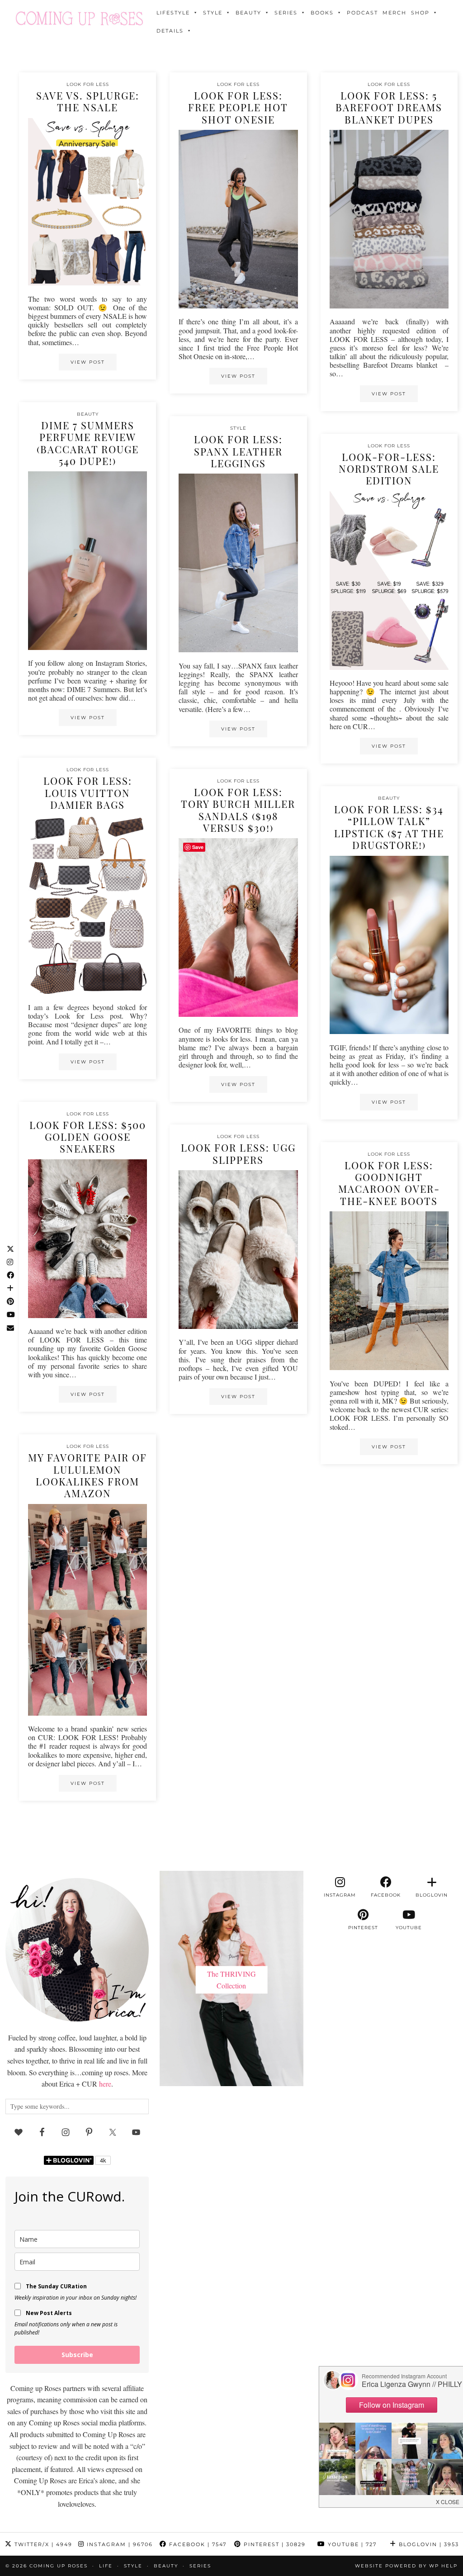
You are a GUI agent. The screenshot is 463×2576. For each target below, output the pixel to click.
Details (170, 31)
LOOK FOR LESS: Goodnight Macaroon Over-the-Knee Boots (389, 1183)
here (105, 2084)
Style (213, 13)
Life (106, 2566)
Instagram (119, 2544)
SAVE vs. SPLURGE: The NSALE (88, 101)
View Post (88, 362)
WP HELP (443, 2566)
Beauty (248, 13)
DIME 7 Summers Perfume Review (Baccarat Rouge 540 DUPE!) (88, 443)
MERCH (394, 13)
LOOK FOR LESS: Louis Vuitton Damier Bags (88, 793)
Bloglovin (428, 2544)
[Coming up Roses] (79, 18)
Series (286, 13)
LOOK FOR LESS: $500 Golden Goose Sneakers (88, 1137)
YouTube (351, 2544)
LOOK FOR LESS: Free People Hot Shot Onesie (238, 107)
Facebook (197, 2544)
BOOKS (322, 13)
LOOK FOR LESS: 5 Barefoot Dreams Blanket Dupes (389, 107)
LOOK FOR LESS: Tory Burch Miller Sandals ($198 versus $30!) (238, 810)
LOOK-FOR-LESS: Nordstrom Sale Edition (389, 469)
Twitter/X (42, 2544)
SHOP (420, 13)
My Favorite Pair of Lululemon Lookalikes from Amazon (87, 1475)
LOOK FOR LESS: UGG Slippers (238, 1153)
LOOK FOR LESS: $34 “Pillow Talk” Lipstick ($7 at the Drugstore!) (389, 827)
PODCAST (362, 13)
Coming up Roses (59, 2566)
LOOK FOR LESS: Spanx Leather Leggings (238, 451)
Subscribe (77, 2355)
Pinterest (274, 2544)
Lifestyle (173, 13)
